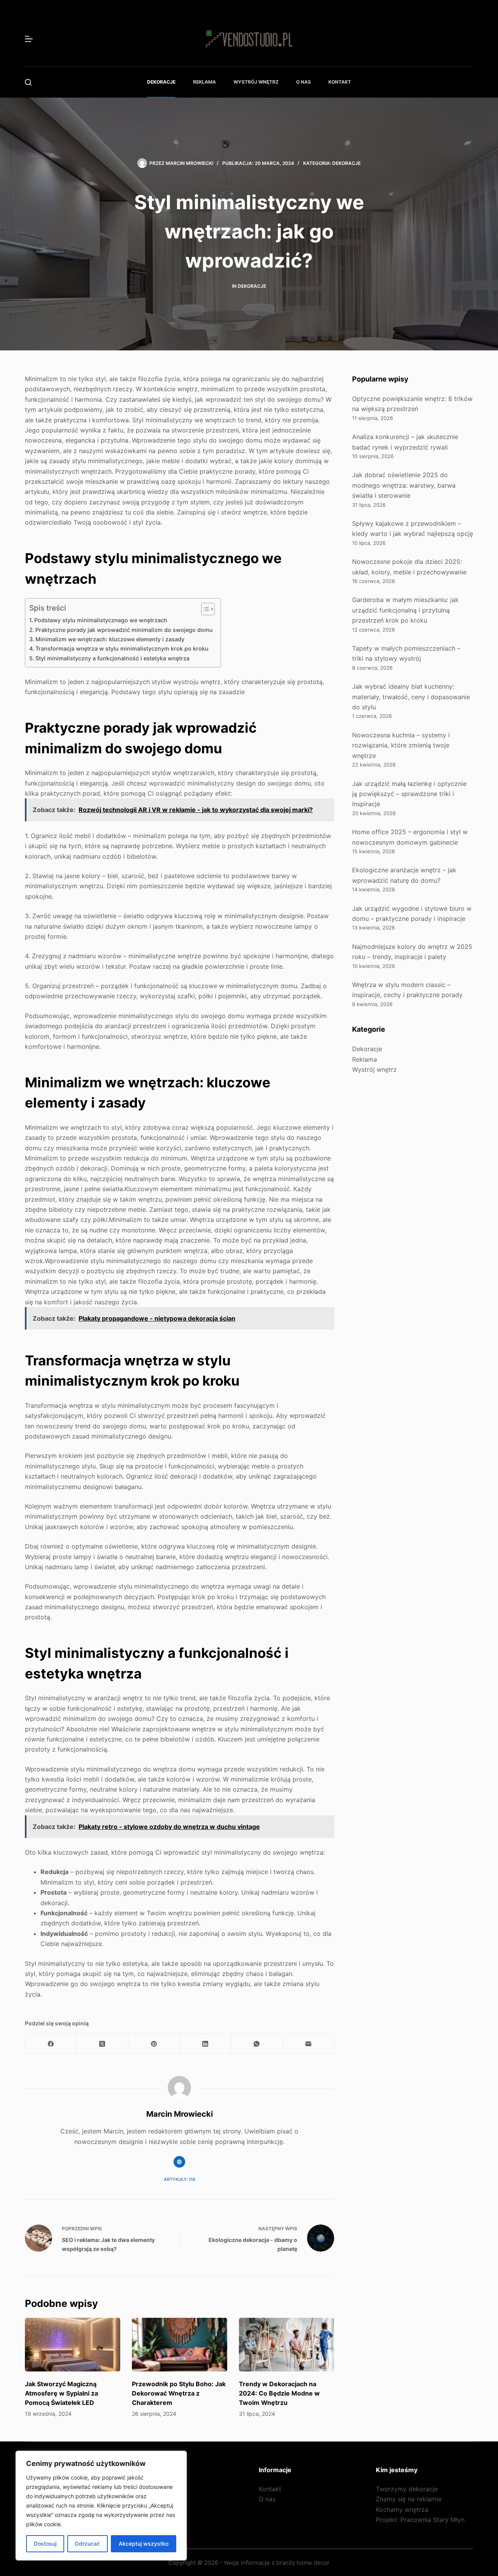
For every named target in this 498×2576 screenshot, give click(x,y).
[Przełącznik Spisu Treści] (204, 609)
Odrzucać (87, 2544)
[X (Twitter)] (102, 2044)
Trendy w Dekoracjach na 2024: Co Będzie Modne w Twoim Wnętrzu (279, 2393)
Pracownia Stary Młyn (432, 2520)
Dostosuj (45, 2544)
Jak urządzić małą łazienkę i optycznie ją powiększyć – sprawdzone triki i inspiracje (409, 794)
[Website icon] (179, 2162)
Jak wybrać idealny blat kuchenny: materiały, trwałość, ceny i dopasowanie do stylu (411, 697)
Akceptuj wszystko (144, 2544)
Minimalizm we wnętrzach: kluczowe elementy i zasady (110, 639)
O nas (303, 82)
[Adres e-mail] (309, 2044)
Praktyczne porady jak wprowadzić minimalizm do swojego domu (124, 630)
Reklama (204, 82)
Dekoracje (161, 82)
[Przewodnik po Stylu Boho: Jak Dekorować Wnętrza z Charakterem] (180, 2345)
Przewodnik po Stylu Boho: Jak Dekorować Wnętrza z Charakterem (179, 2393)
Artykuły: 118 (180, 2179)
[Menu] (29, 39)
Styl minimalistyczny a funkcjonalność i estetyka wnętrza (112, 658)
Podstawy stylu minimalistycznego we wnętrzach (101, 620)
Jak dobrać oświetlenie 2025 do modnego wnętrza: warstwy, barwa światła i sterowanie (404, 485)
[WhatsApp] (257, 2044)
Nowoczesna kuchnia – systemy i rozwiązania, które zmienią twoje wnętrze (401, 745)
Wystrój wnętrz (256, 82)
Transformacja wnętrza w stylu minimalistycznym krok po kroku (122, 648)
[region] (101, 2506)
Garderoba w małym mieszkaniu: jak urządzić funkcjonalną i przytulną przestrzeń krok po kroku (405, 610)
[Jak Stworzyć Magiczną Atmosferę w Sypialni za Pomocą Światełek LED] (73, 2345)
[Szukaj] (28, 82)
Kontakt (340, 82)
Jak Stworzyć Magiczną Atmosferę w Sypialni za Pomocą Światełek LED (61, 2393)
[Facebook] (51, 2044)
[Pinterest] (154, 2044)
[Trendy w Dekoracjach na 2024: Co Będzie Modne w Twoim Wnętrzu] (287, 2345)
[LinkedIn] (205, 2044)
